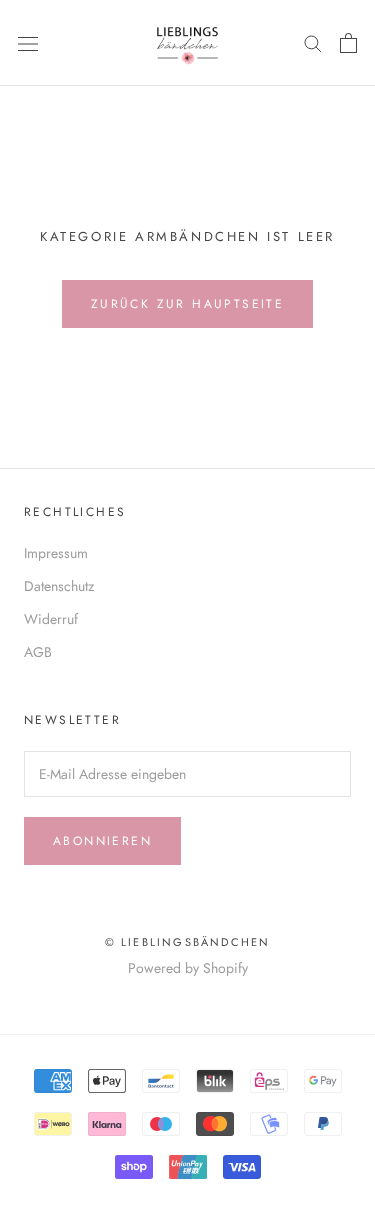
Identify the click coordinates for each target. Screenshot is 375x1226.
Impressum (56, 553)
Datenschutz (59, 586)
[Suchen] (313, 42)
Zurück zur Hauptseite (187, 304)
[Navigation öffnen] (28, 43)
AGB (38, 652)
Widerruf (51, 619)
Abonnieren (102, 841)
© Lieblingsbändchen (188, 942)
